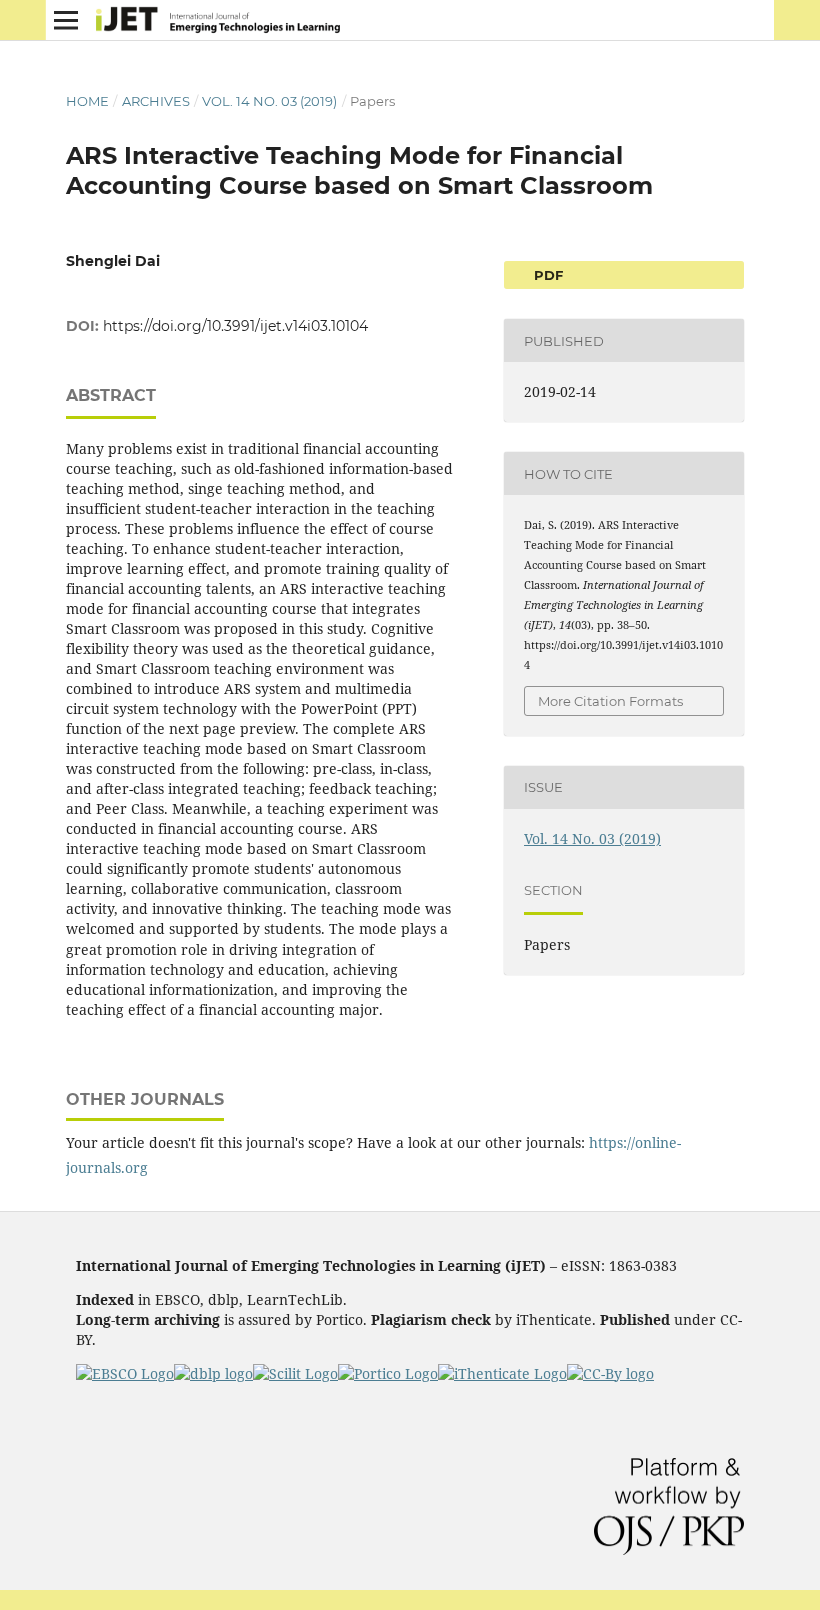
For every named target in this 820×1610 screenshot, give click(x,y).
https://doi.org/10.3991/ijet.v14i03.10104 (235, 326)
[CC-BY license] (610, 1373)
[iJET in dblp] (213, 1373)
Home (87, 101)
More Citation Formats (610, 701)
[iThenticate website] (502, 1373)
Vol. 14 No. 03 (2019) (269, 101)
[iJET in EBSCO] (125, 1373)
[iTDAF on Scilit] (295, 1373)
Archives (156, 101)
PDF (546, 275)
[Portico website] (388, 1373)
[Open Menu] (66, 20)
